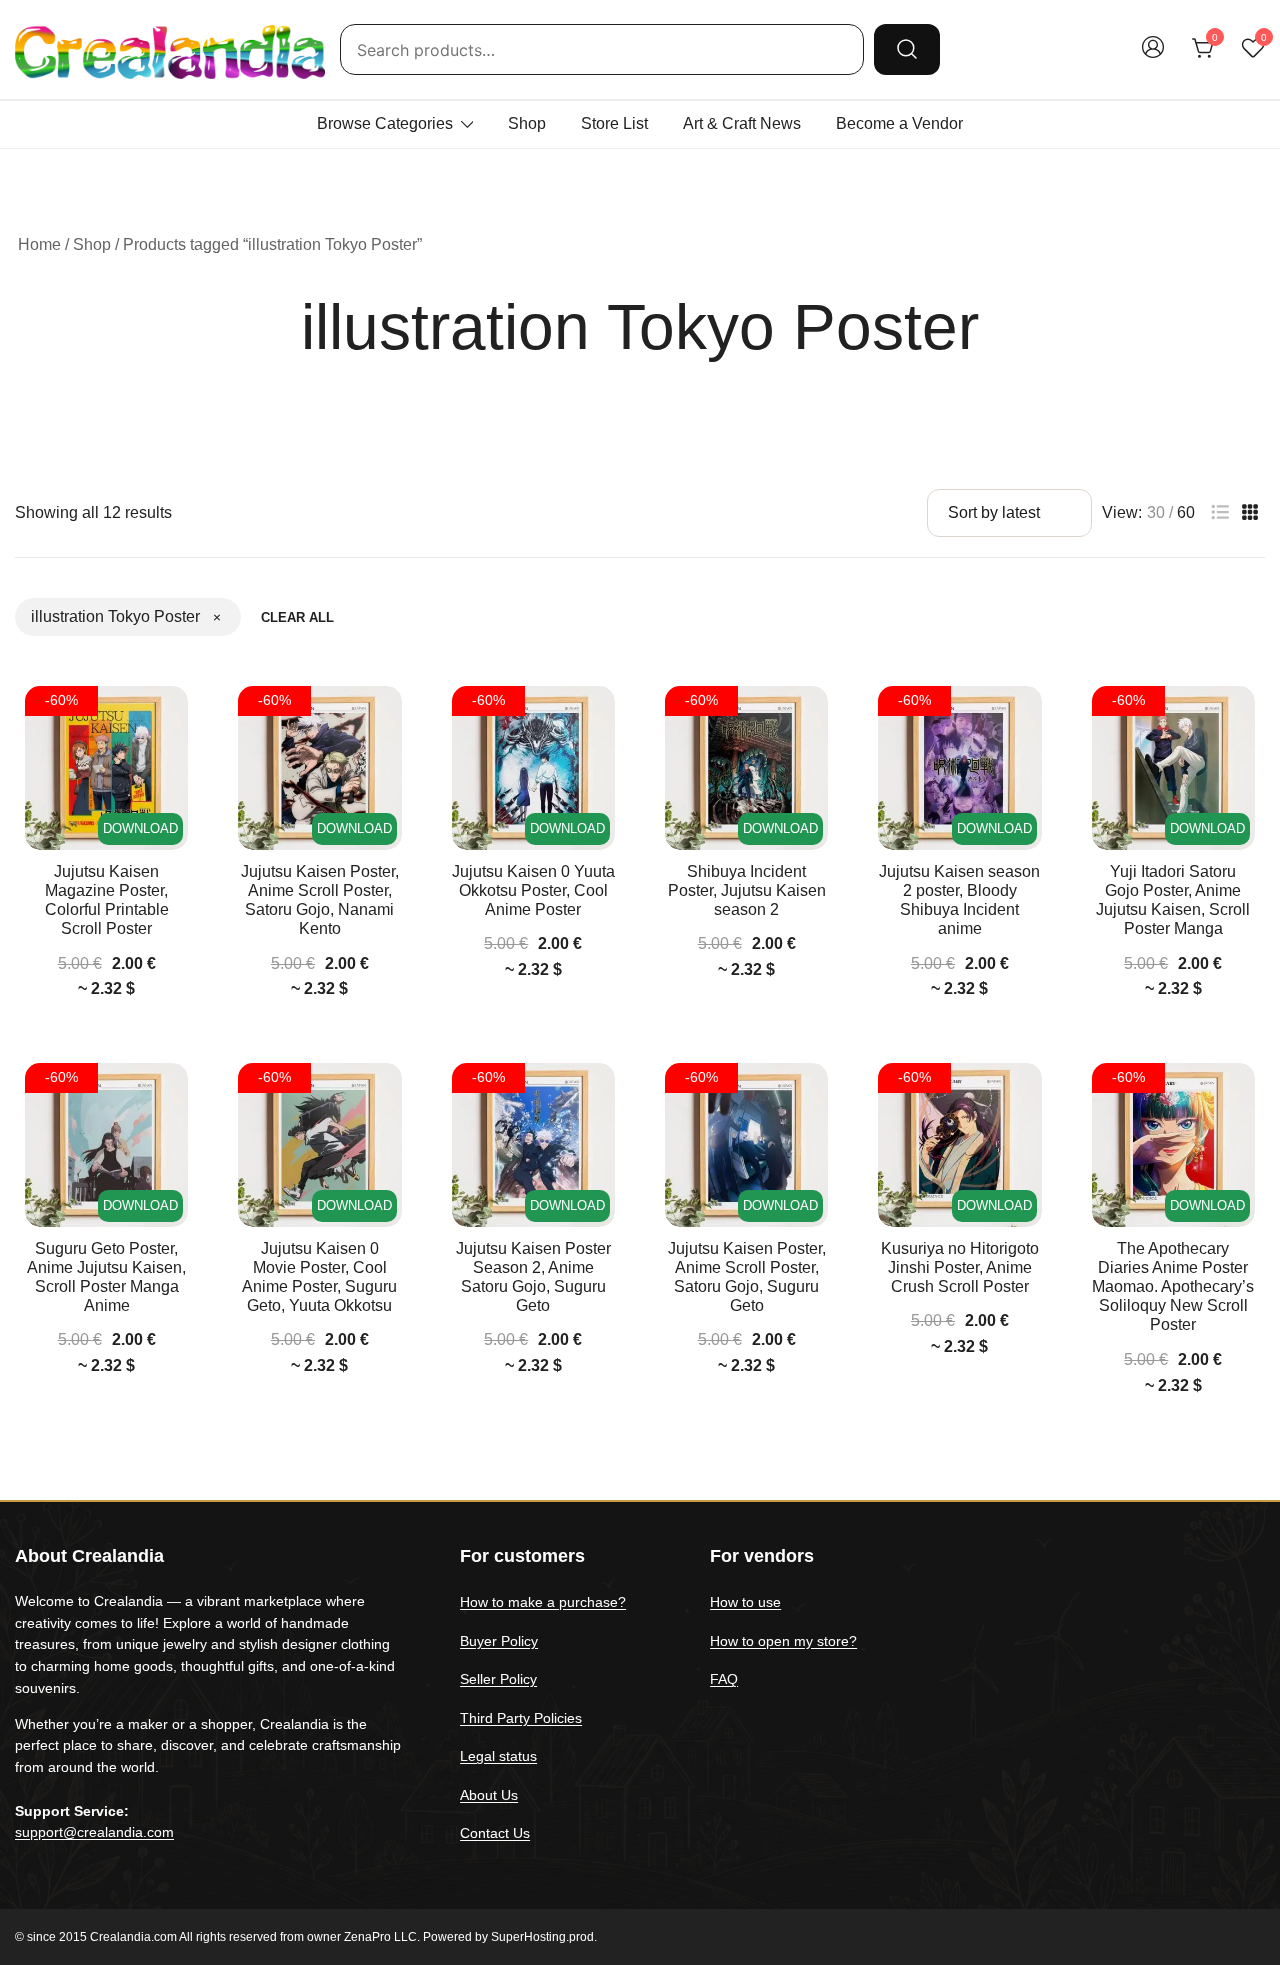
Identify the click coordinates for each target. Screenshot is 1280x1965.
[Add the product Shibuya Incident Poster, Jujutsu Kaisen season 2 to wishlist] (810, 718)
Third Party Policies (521, 1718)
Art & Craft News (742, 123)
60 (1186, 513)
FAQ (724, 1679)
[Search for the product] (907, 49)
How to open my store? (783, 1641)
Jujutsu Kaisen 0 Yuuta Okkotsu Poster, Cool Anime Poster (533, 890)
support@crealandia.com (94, 1832)
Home (39, 244)
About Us (489, 1795)
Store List (614, 123)
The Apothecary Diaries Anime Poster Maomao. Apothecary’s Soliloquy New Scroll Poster (1173, 1287)
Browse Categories (385, 123)
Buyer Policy (499, 1641)
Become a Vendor (899, 123)
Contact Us (495, 1833)
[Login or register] (1153, 56)
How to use (745, 1602)
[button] (1220, 512)
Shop (527, 123)
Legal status (498, 1756)
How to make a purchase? (543, 1602)
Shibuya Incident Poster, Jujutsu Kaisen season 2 (747, 890)
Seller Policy (498, 1679)
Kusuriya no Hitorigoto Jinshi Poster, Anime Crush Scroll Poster (960, 1267)
